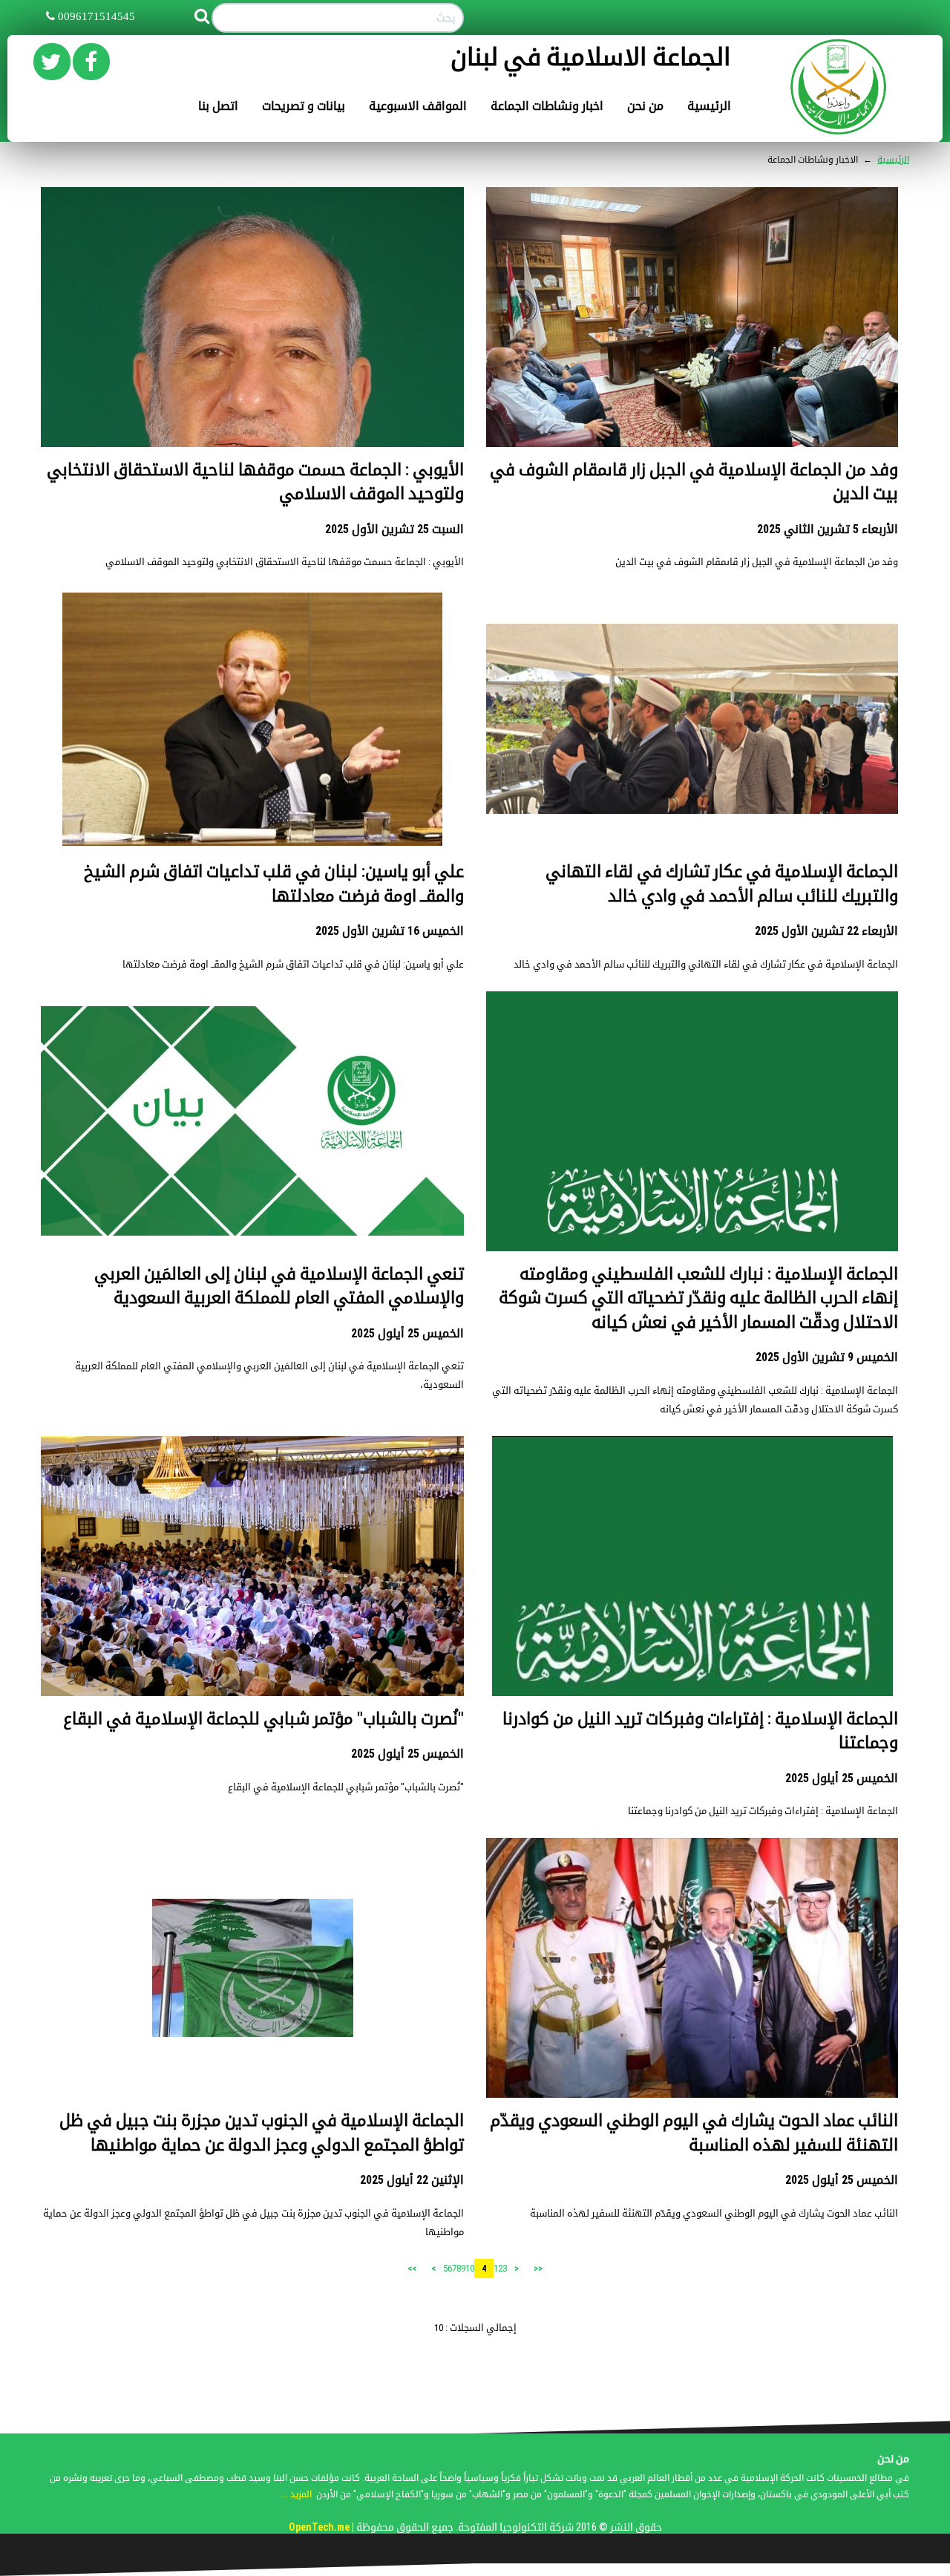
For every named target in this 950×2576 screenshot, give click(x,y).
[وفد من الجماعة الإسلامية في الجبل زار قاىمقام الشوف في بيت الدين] (692, 340)
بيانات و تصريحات (304, 106)
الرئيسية (709, 106)
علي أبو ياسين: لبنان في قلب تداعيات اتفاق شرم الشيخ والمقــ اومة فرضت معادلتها (293, 964)
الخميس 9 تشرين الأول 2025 (827, 1357)
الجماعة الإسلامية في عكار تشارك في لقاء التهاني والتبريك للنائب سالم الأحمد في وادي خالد (706, 964)
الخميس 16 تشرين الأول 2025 (390, 931)
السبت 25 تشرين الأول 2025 (394, 529)
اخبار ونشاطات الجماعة (547, 106)
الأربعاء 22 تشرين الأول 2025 (826, 931)
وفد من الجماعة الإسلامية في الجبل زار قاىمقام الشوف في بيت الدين (757, 562)
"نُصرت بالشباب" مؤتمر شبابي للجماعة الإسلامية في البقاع (263, 1719)
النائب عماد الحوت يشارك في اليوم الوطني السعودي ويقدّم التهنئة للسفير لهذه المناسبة (714, 2213)
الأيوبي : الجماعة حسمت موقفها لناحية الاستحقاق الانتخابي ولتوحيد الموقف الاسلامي (285, 562)
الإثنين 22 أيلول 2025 (412, 2180)
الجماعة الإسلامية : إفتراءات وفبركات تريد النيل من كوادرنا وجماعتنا (763, 1811)
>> (412, 2269)
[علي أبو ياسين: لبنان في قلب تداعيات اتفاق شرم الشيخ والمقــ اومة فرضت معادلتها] (252, 718)
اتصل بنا (218, 106)
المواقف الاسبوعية (418, 106)
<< (538, 2269)
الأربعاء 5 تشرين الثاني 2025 (828, 529)
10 (470, 2268)
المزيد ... (297, 2494)
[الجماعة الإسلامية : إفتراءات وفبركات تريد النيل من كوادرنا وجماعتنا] (692, 1636)
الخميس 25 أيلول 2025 (407, 1333)
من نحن (645, 106)
